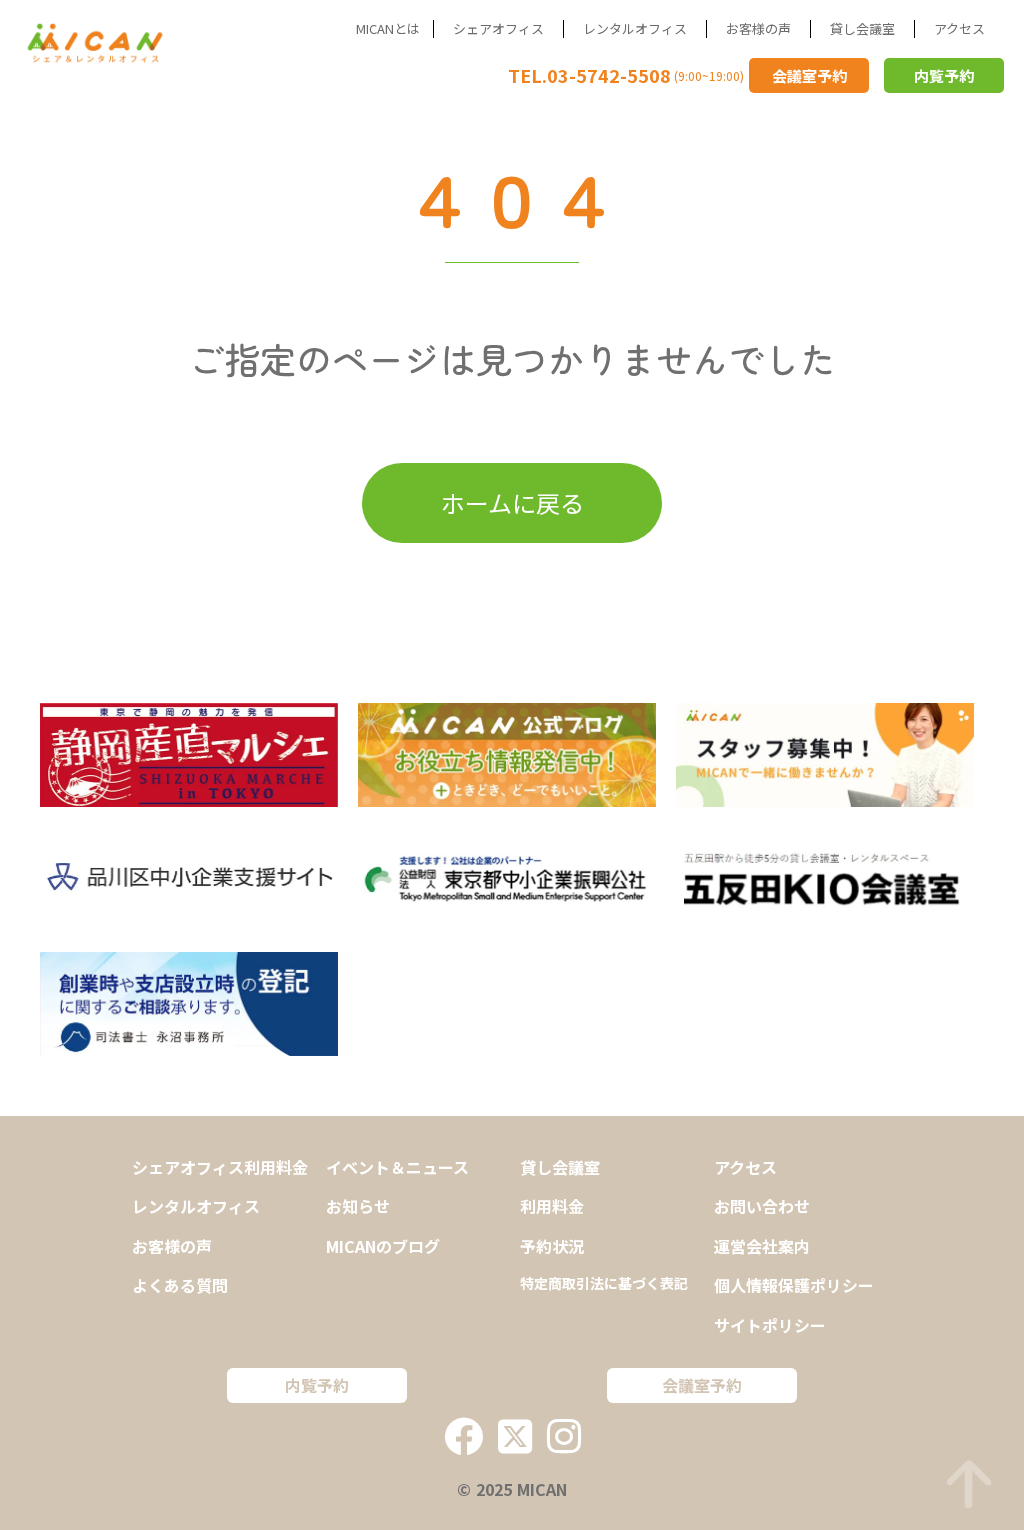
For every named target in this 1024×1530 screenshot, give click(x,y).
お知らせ (358, 1206)
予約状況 (552, 1246)
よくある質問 (180, 1285)
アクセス (959, 29)
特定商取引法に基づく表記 (604, 1283)
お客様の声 (758, 29)
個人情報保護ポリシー (794, 1285)
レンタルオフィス (635, 29)
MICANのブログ (383, 1246)
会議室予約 (809, 75)
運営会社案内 (762, 1246)
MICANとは (388, 29)
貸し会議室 (862, 29)
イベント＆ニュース (397, 1167)
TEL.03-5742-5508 (589, 75)
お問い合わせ (762, 1206)
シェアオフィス (498, 29)
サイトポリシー (770, 1325)
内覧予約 (944, 75)
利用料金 (552, 1206)
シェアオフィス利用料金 (220, 1167)
